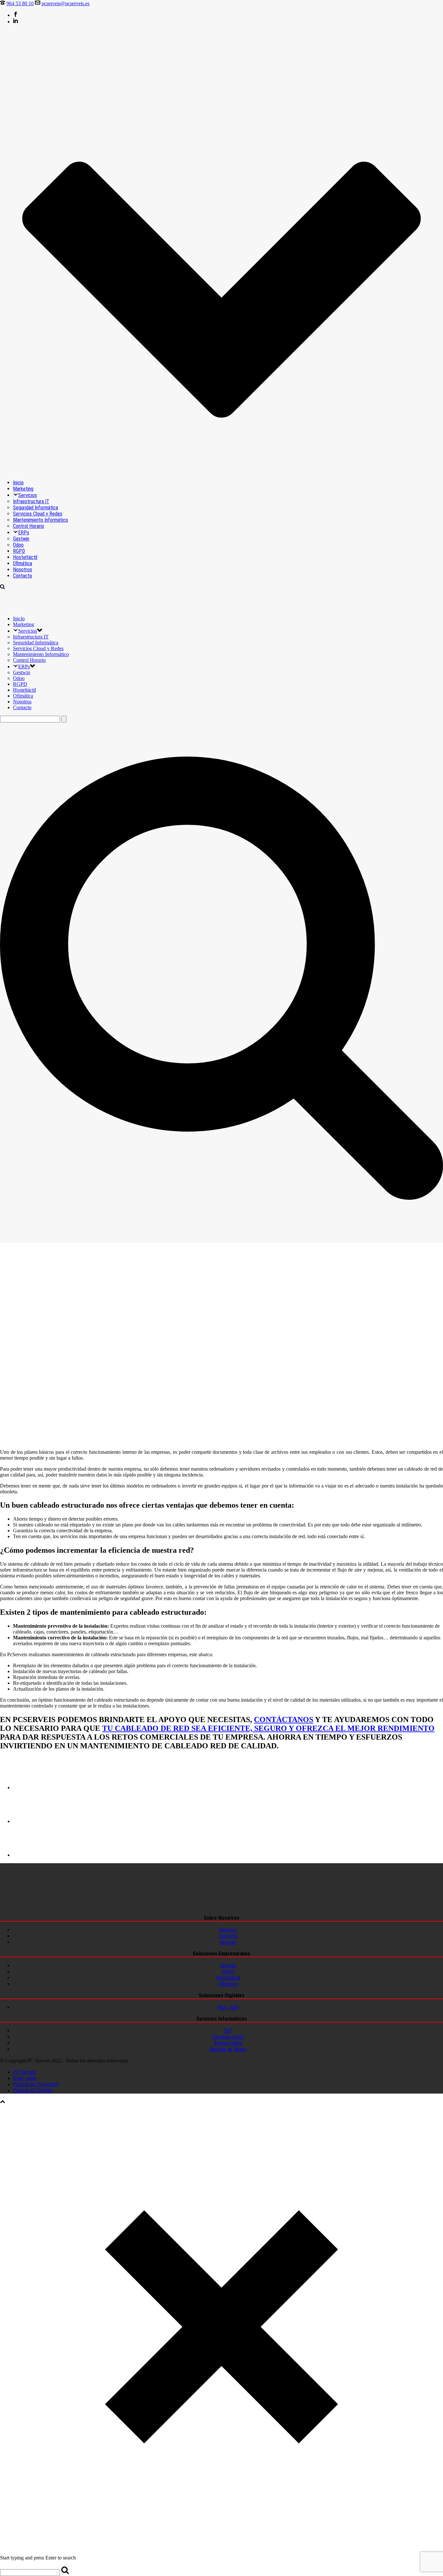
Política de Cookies (33, 2090)
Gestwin (21, 539)
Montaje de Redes (228, 2049)
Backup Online (228, 2043)
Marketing (23, 489)
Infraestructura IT (31, 501)
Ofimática (23, 563)
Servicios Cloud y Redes (38, 514)
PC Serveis (24, 2072)
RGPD (19, 551)
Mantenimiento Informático (41, 520)
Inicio (18, 483)
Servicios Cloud (228, 2037)
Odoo (18, 545)
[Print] (29, 1787)
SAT (228, 2031)
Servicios (28, 495)
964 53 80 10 (20, 3)
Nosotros (23, 570)
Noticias (228, 1942)
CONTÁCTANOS (284, 1719)
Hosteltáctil (25, 557)
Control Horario (29, 526)
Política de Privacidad (35, 2084)
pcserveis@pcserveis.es (66, 3)
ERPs (24, 533)
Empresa (228, 1930)
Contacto (23, 576)
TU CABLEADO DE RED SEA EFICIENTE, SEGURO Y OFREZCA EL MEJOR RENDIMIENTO (268, 1728)
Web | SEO (228, 2007)
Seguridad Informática (36, 508)
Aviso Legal (25, 2078)
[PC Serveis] (41, 608)
